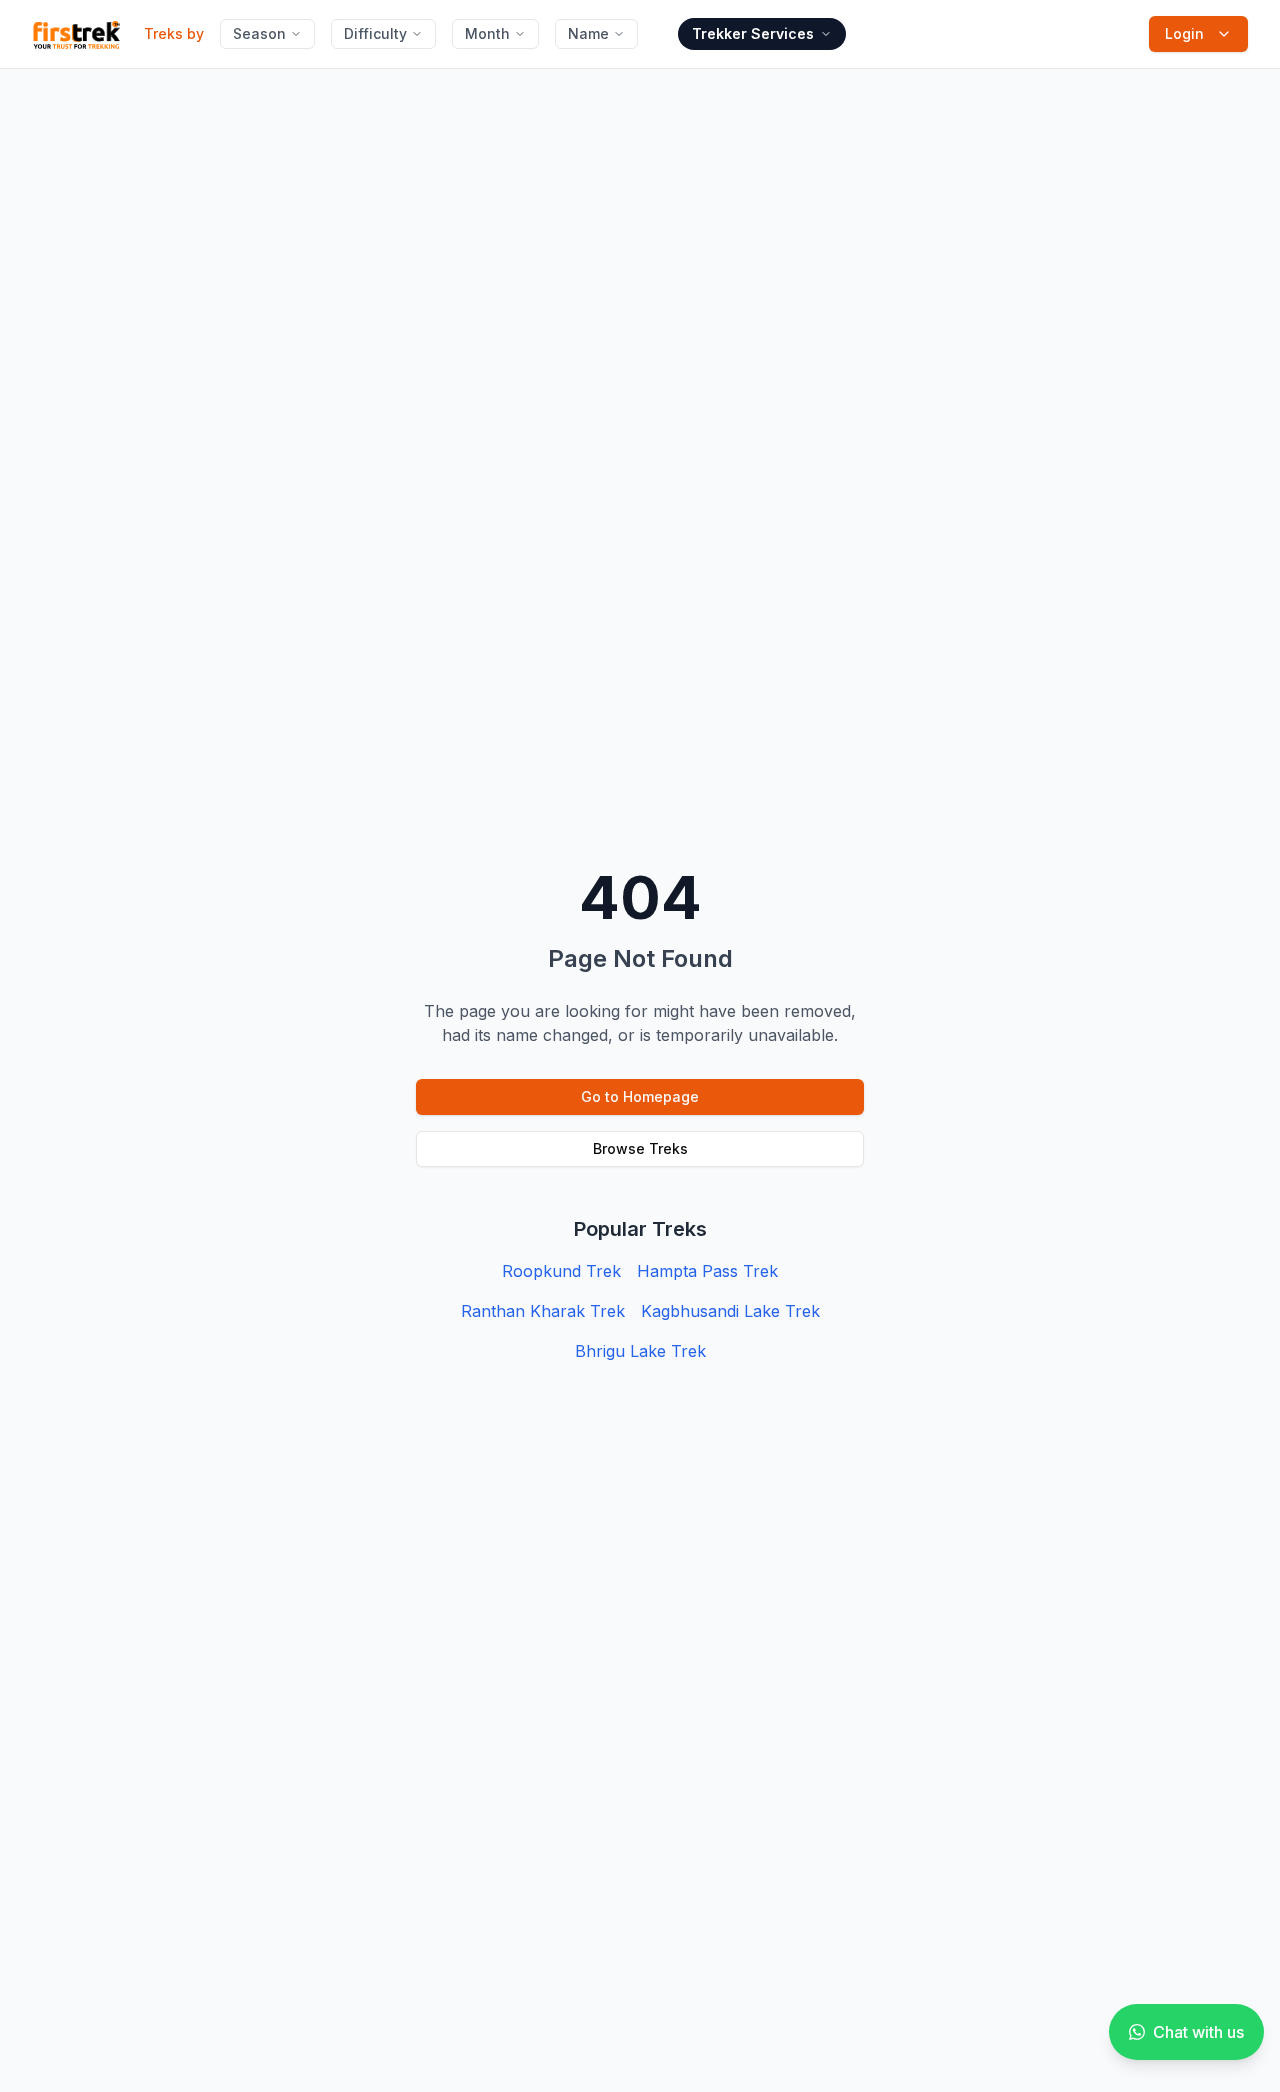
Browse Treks (640, 1148)
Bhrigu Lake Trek (640, 1351)
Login (1184, 33)
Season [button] (259, 33)
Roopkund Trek (561, 1271)
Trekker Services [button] (753, 33)
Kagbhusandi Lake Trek (730, 1311)
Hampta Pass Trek (707, 1271)
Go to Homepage (640, 1096)
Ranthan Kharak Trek (543, 1311)
